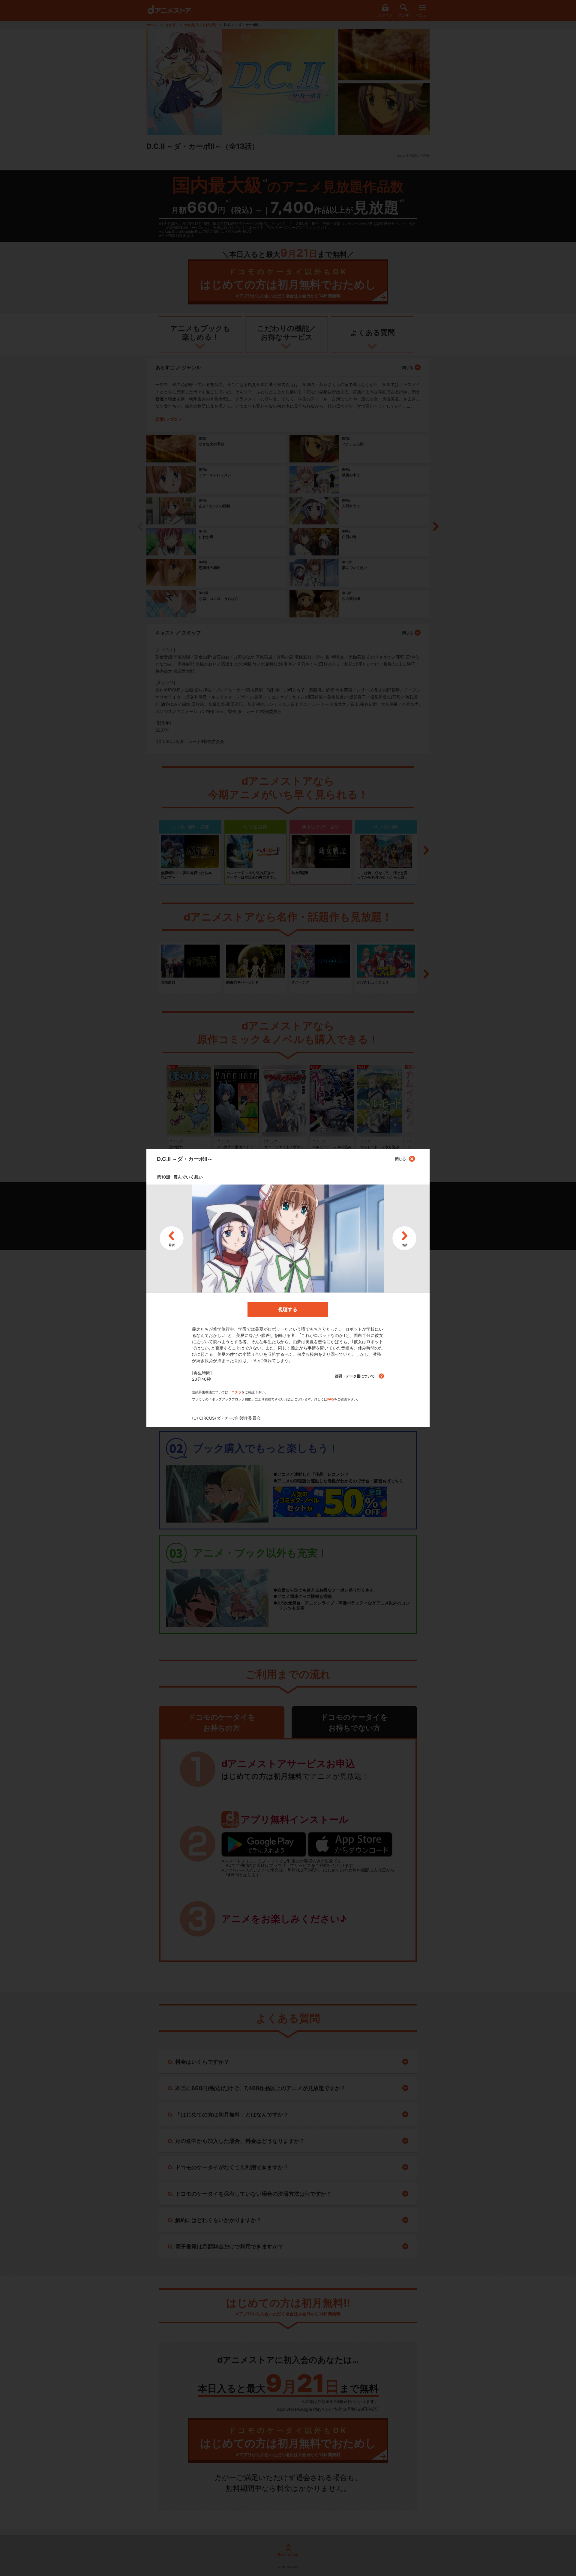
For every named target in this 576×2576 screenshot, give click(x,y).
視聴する (288, 1309)
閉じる (400, 1159)
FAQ (331, 1399)
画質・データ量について (355, 1376)
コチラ (237, 1392)
